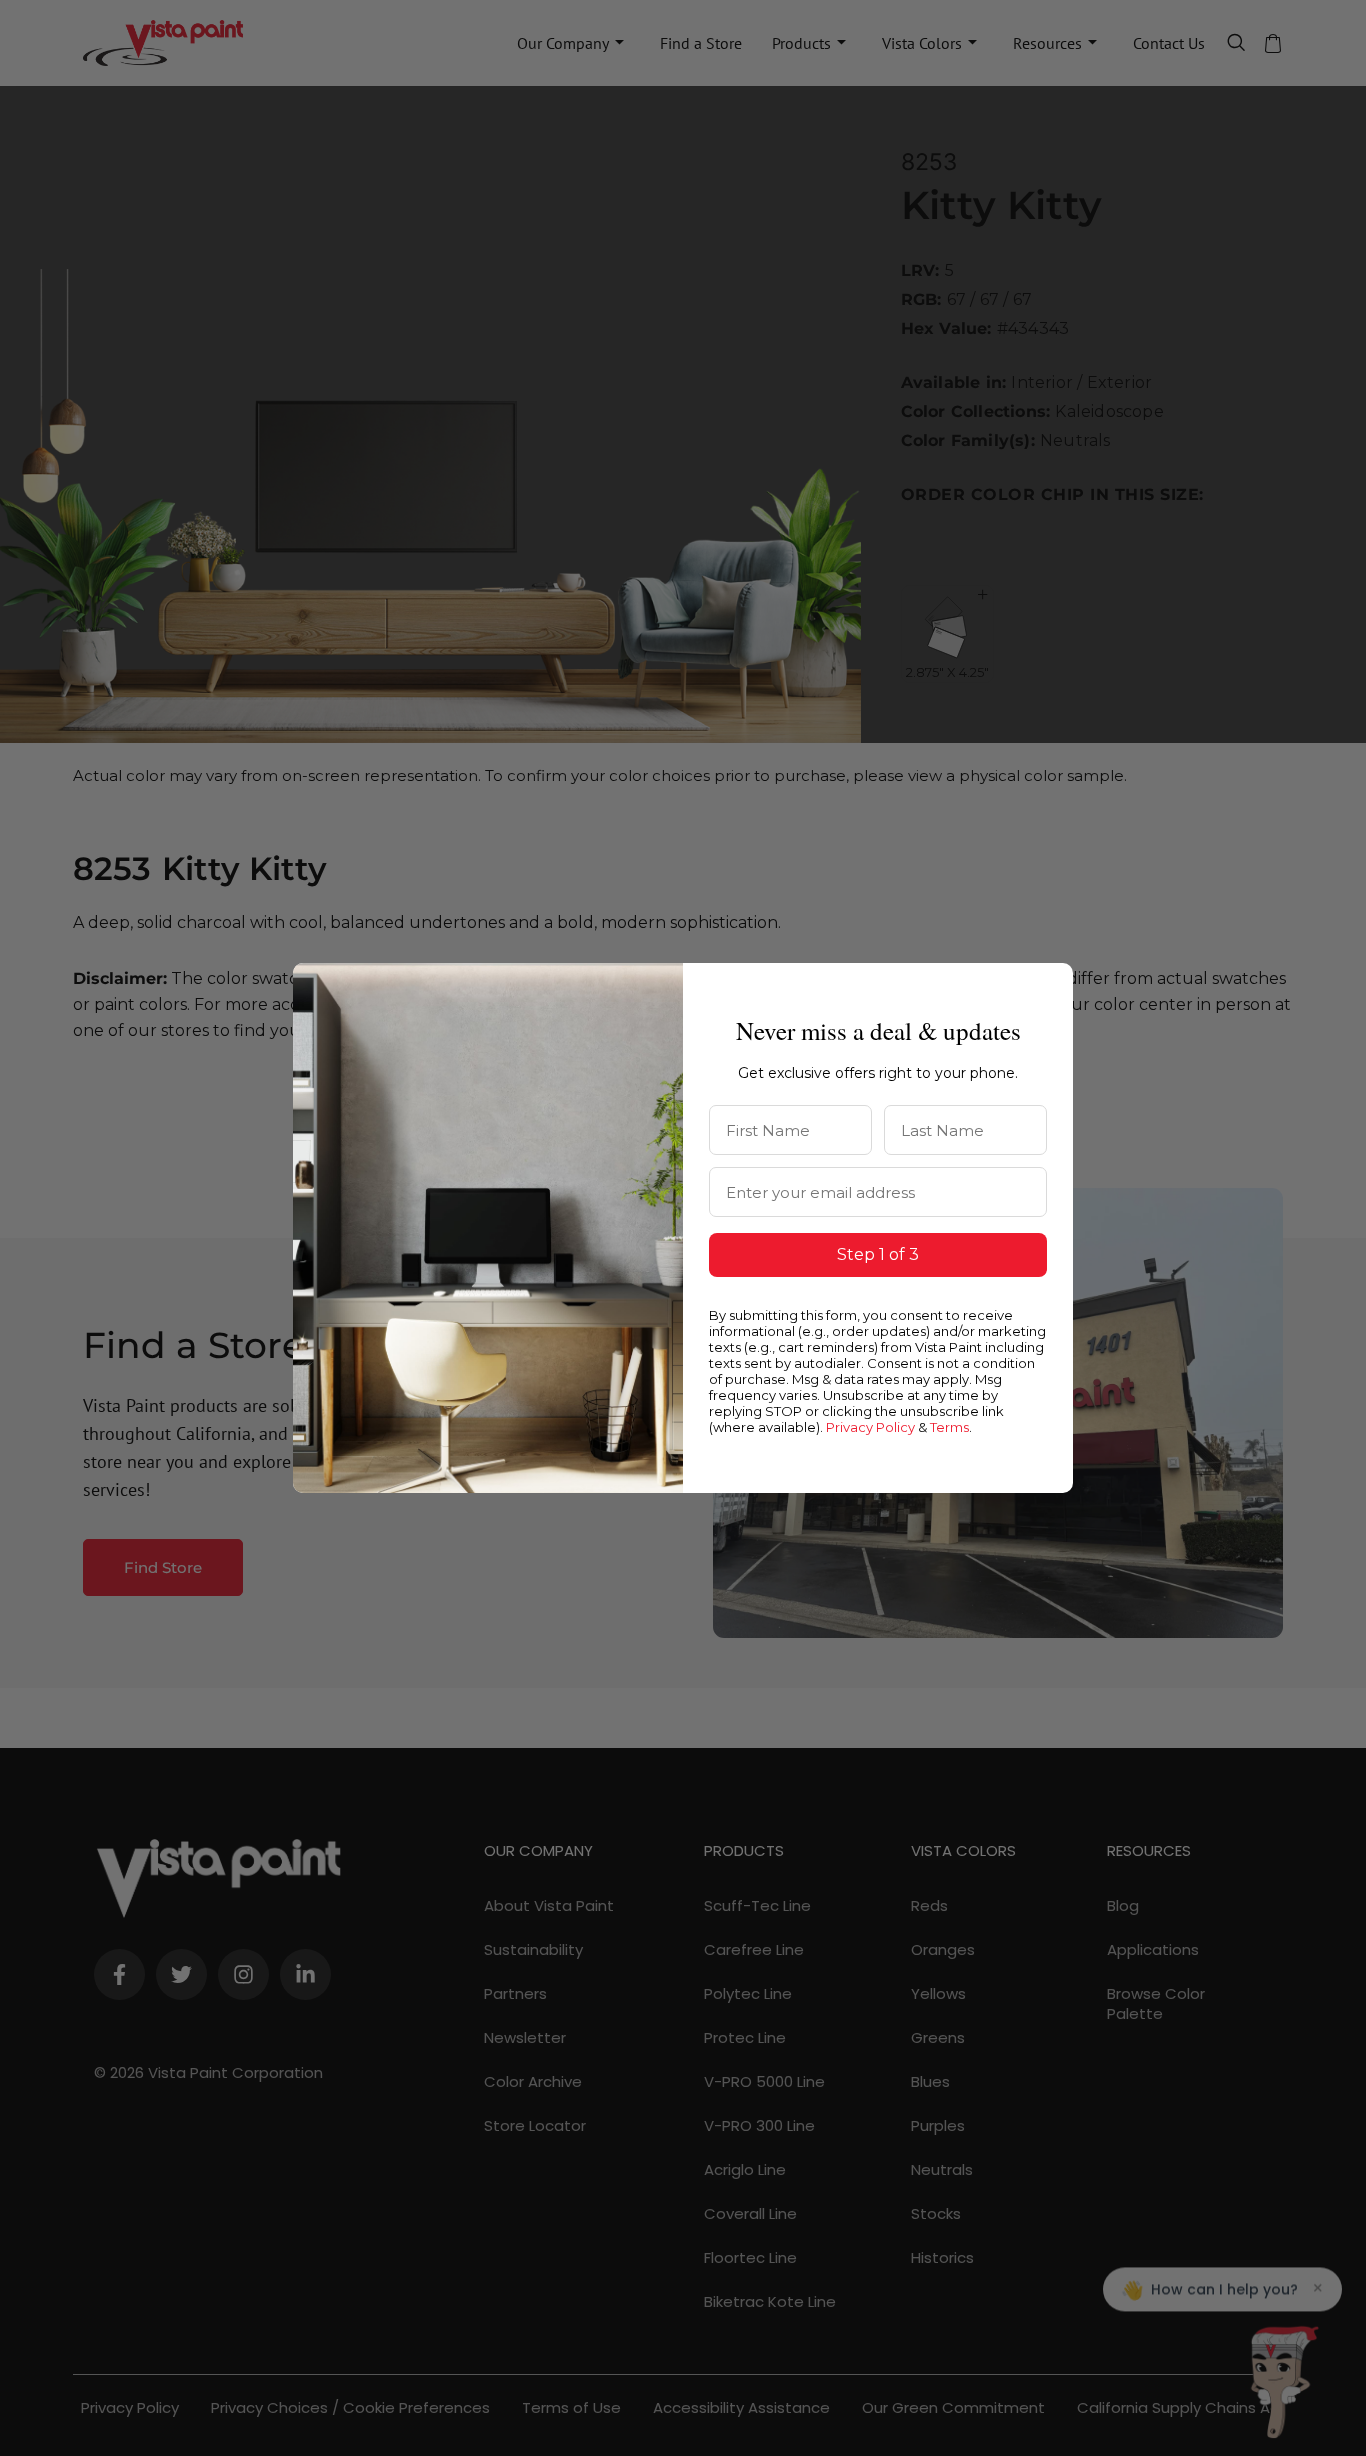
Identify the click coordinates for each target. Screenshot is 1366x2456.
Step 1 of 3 (878, 1254)
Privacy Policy (870, 1427)
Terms (949, 1427)
